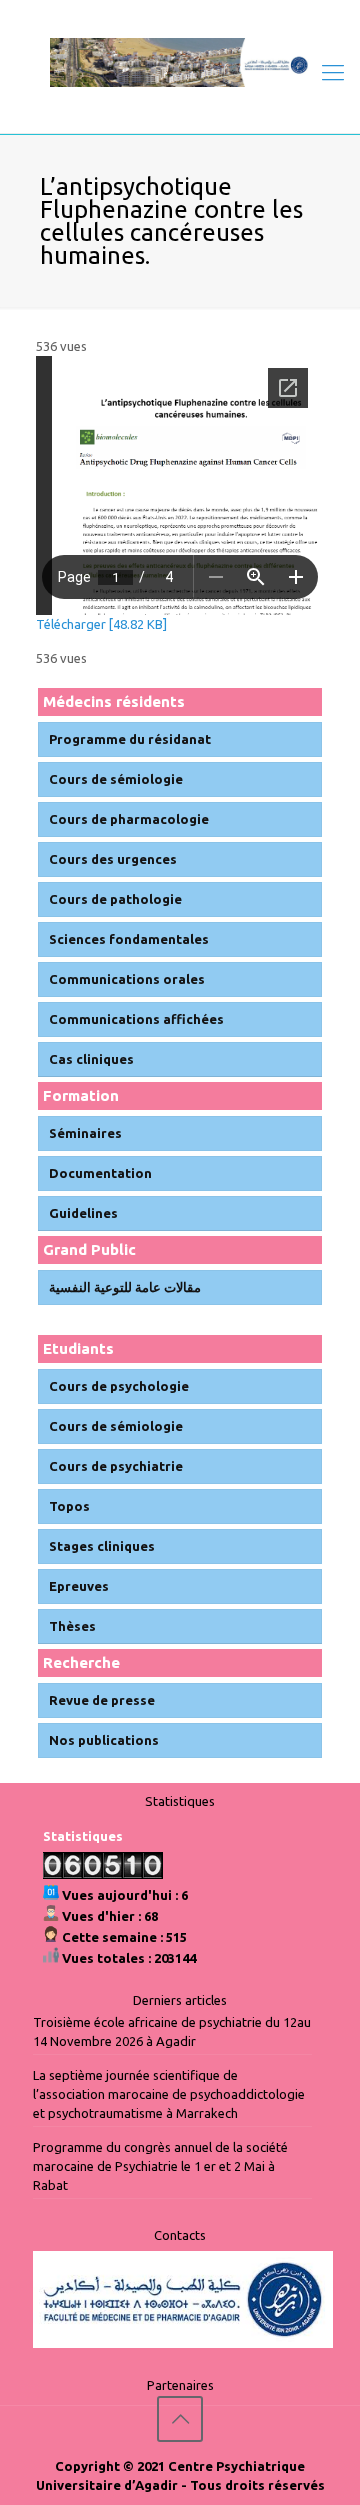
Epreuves (79, 1586)
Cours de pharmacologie (129, 819)
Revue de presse (102, 1700)
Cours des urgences (113, 859)
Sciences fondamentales (129, 939)
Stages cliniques (102, 1546)
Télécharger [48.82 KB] (101, 624)
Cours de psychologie (119, 1386)
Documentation (100, 1173)
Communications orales (127, 979)
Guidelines (83, 1213)
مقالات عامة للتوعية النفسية (125, 1287)
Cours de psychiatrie (116, 1466)
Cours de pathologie (115, 899)
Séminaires (85, 1133)
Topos (69, 1506)
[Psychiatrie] (180, 61)
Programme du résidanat (130, 739)
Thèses (72, 1626)
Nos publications (104, 1740)
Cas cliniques (91, 1059)
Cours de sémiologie (116, 779)
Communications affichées (136, 1019)
